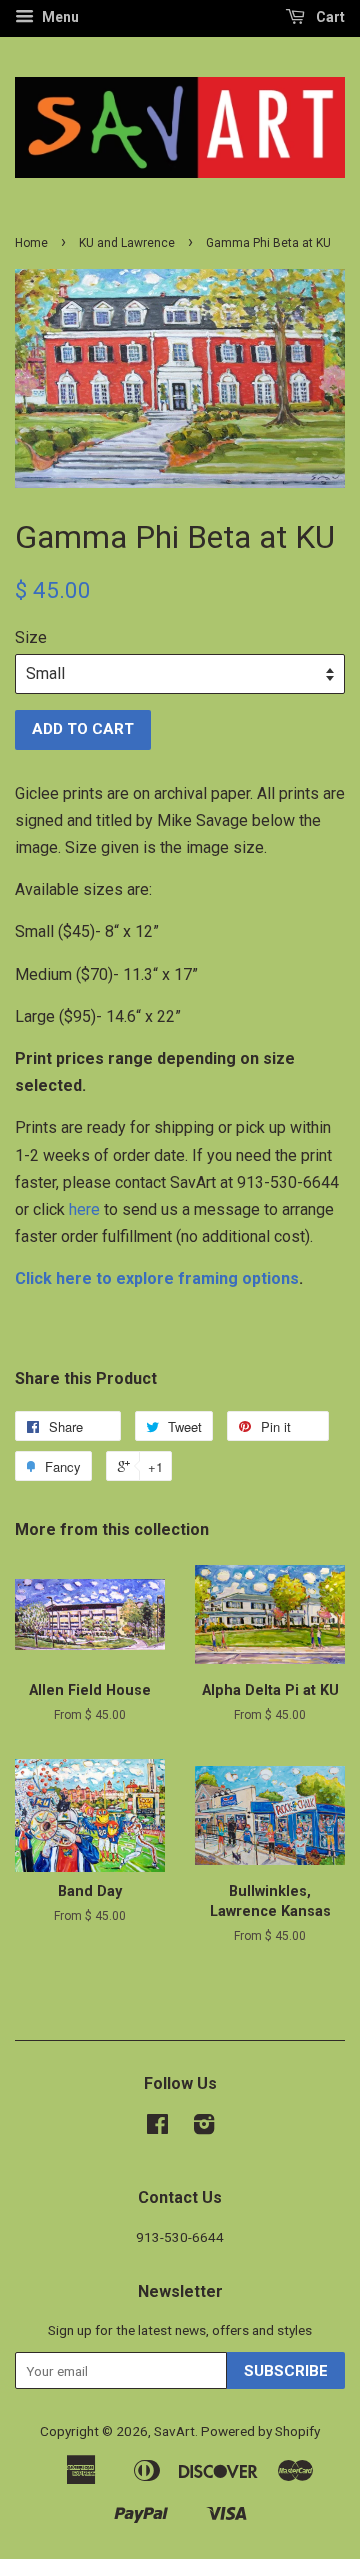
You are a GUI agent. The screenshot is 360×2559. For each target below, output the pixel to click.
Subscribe (286, 2371)
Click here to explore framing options (157, 1278)
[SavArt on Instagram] (204, 2128)
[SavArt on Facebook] (157, 2128)
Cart (329, 17)
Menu (59, 17)
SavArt (174, 2431)
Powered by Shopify (260, 2431)
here (84, 1209)
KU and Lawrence (127, 243)
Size (31, 637)
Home (31, 243)
